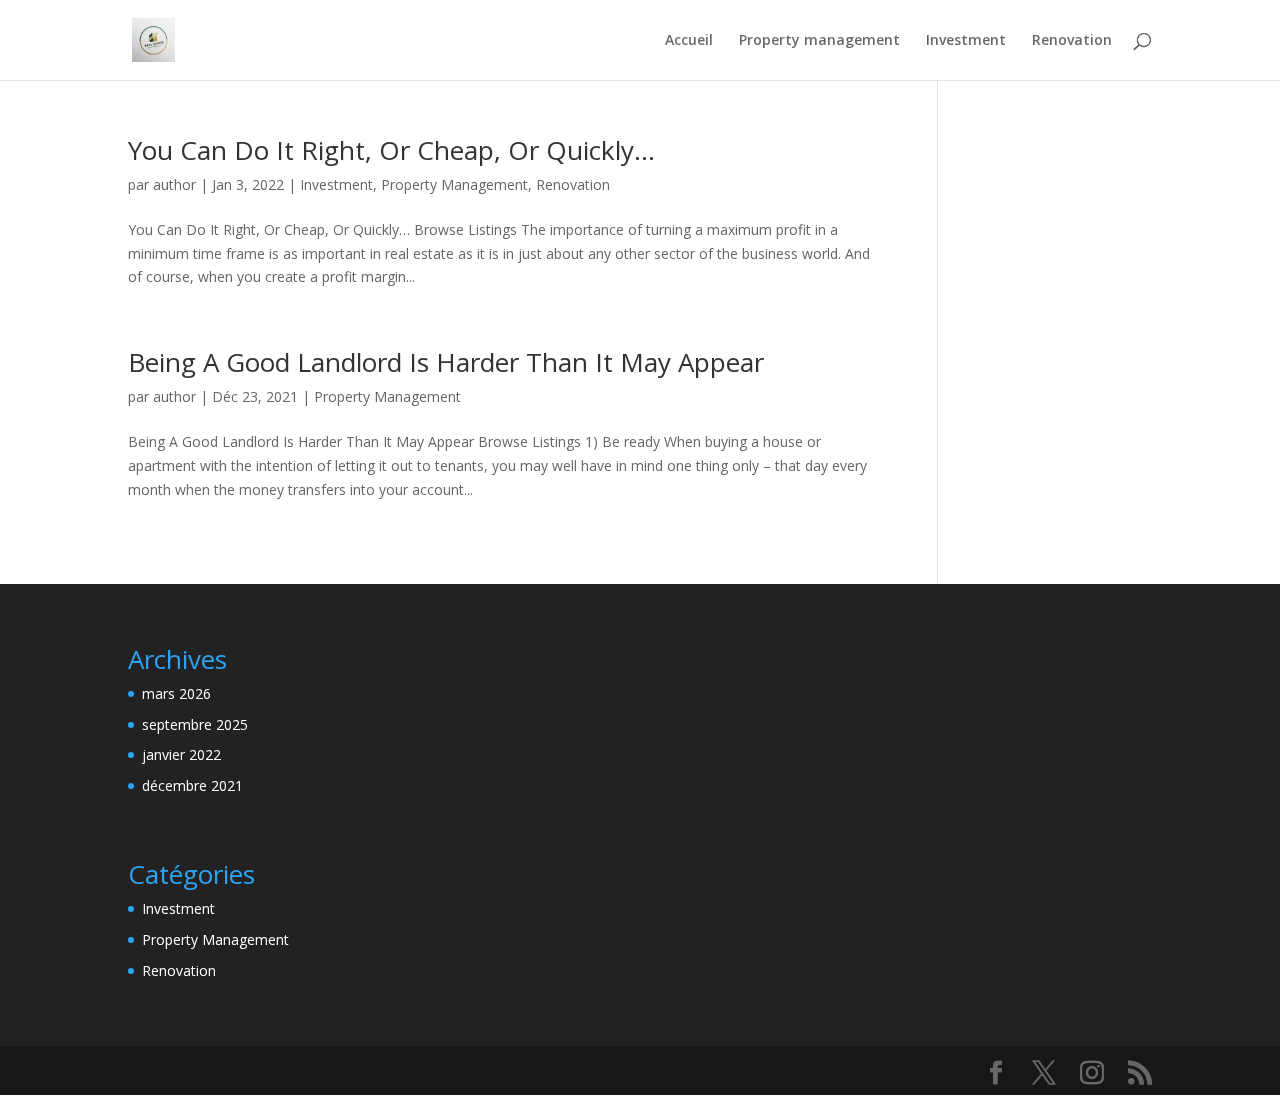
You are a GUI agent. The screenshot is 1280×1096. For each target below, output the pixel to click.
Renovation (1072, 41)
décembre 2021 (192, 785)
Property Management (454, 184)
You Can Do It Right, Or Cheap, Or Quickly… (391, 150)
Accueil (689, 41)
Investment (966, 41)
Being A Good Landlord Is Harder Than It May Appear (446, 362)
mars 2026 (176, 693)
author (174, 184)
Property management (819, 41)
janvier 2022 (181, 754)
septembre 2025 (195, 724)
